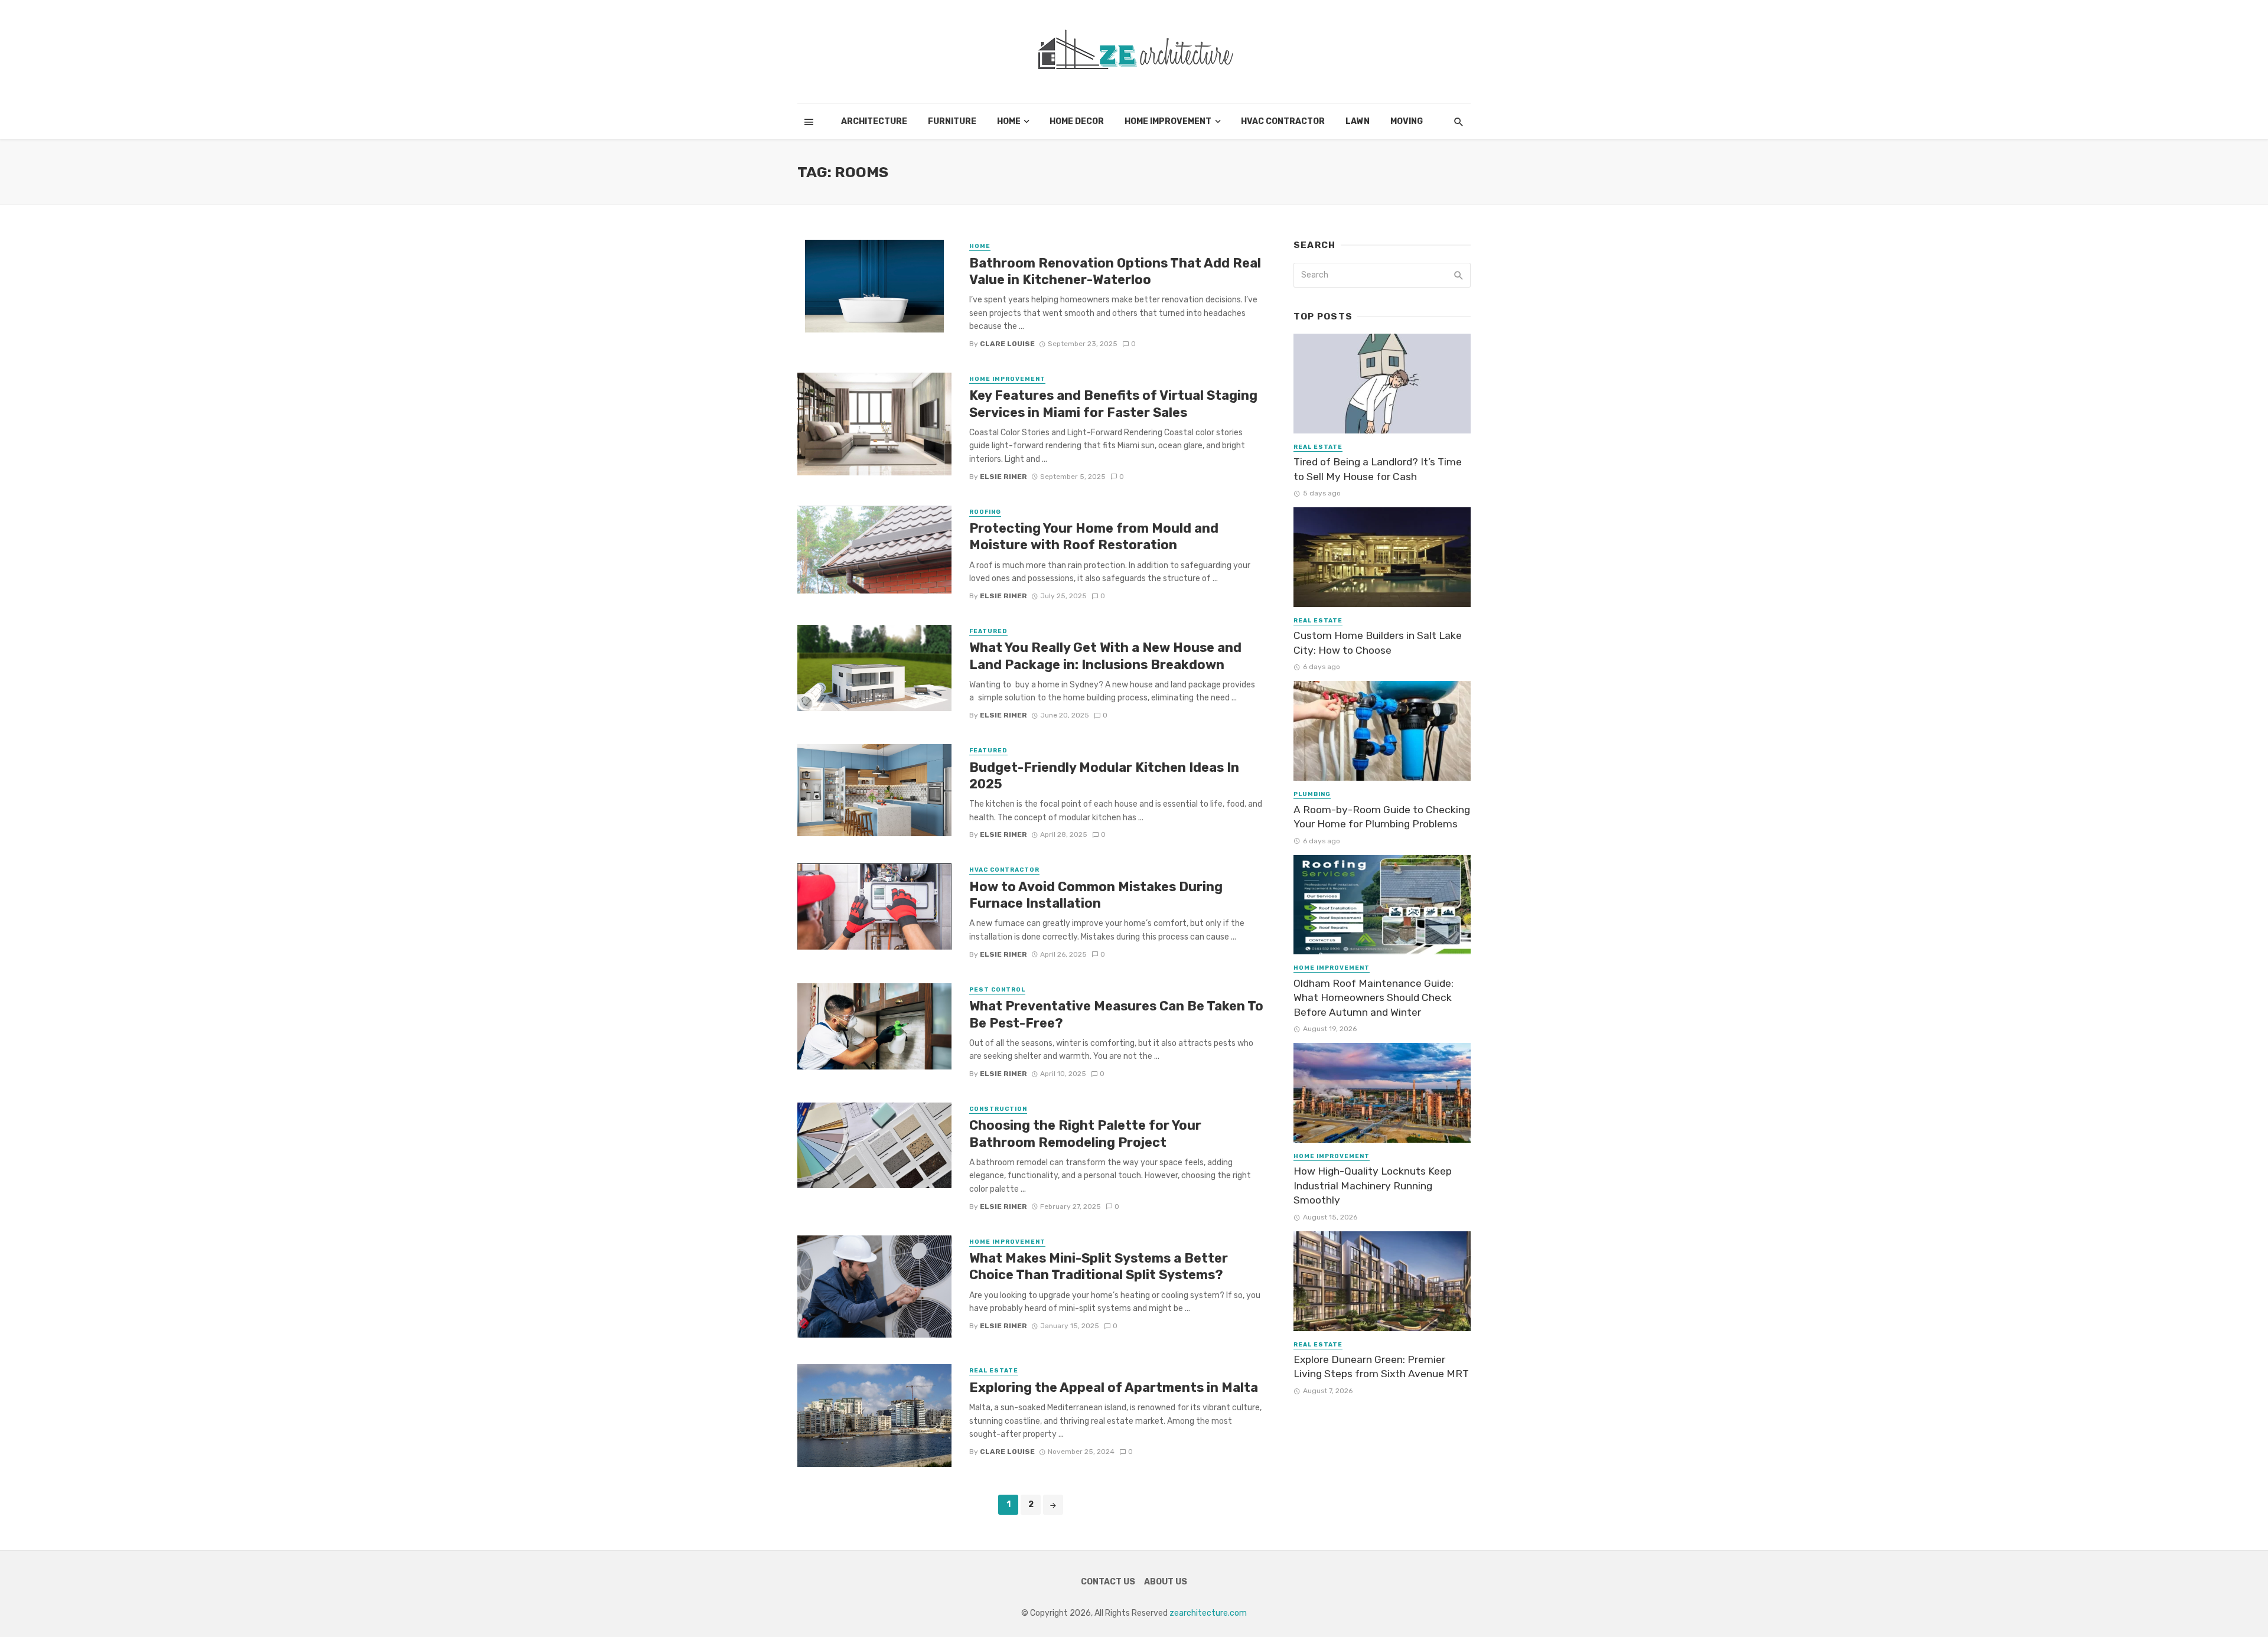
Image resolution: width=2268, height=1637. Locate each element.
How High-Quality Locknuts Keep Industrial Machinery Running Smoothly (1373, 1186)
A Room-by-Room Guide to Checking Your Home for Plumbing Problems (1382, 817)
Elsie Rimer (1003, 477)
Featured (988, 631)
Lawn (1358, 121)
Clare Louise (1007, 344)
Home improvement (1168, 121)
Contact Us (1108, 1582)
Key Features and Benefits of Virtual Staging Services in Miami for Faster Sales (1113, 404)
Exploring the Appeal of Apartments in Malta (1115, 1387)
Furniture (952, 121)
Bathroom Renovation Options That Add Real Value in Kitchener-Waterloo (1115, 271)
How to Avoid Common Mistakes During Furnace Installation (1096, 895)
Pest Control (997, 990)
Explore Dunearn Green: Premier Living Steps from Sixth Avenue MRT (1381, 1367)
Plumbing (1312, 794)
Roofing (985, 512)
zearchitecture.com (1208, 1613)
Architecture (874, 121)
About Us (1166, 1582)
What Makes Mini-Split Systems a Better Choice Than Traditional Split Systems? (1099, 1266)
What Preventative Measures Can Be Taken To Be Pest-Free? (1116, 1014)
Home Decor (1077, 121)
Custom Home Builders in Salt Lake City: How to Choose (1378, 643)
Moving (1407, 121)
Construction (998, 1109)
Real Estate (994, 1371)
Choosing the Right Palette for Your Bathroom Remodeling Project (1085, 1134)
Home (1009, 121)
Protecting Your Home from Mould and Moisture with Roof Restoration (1094, 537)
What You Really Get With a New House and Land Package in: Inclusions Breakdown (1105, 656)
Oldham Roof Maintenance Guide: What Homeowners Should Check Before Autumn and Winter (1373, 998)
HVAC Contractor (1283, 121)
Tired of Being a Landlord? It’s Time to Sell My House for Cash (1378, 469)
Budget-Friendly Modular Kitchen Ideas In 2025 (1104, 776)
